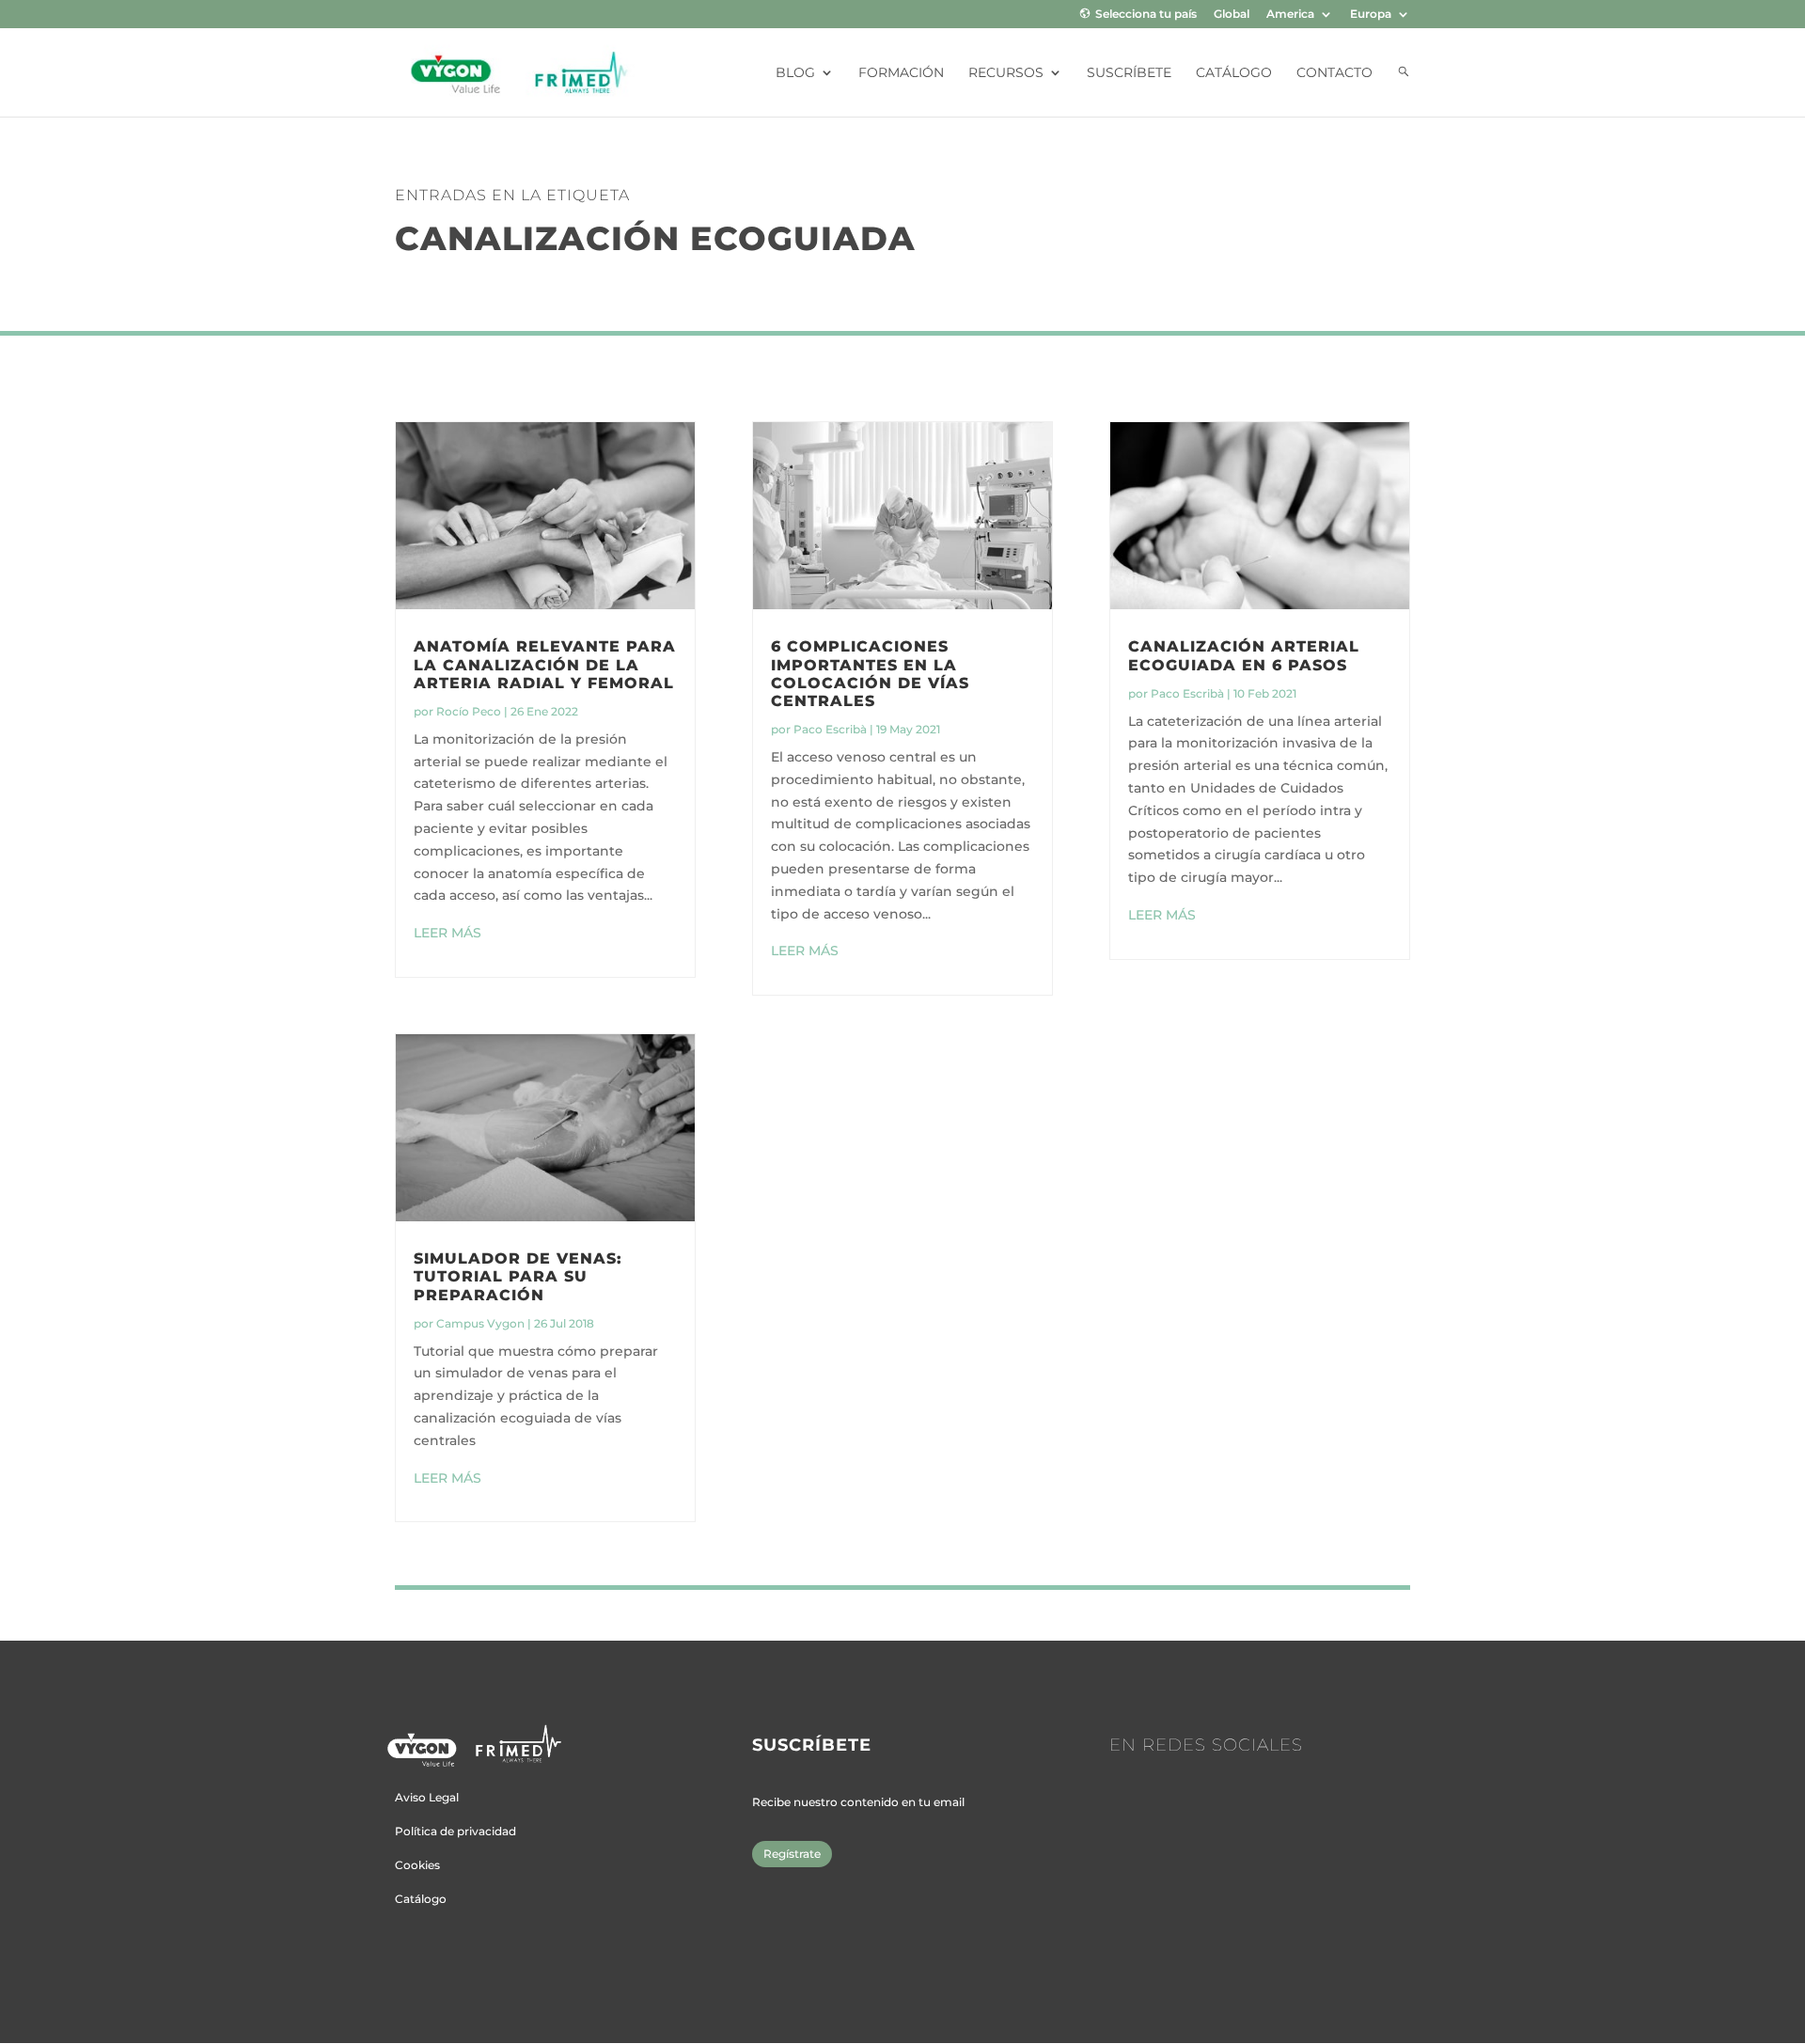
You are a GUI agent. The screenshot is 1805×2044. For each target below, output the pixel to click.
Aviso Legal (427, 1797)
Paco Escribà (830, 729)
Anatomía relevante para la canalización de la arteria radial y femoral (545, 664)
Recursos (1006, 73)
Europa (1371, 15)
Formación (901, 73)
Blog (795, 73)
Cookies (417, 1865)
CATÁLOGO (1234, 73)
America (1290, 15)
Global (1232, 15)
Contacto (1334, 73)
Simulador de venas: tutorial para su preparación (518, 1276)
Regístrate (792, 1854)
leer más (447, 933)
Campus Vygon (480, 1323)
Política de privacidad (455, 1831)
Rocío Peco (469, 711)
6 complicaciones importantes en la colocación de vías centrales (870, 674)
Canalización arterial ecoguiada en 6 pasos (1244, 655)
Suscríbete (1129, 73)
